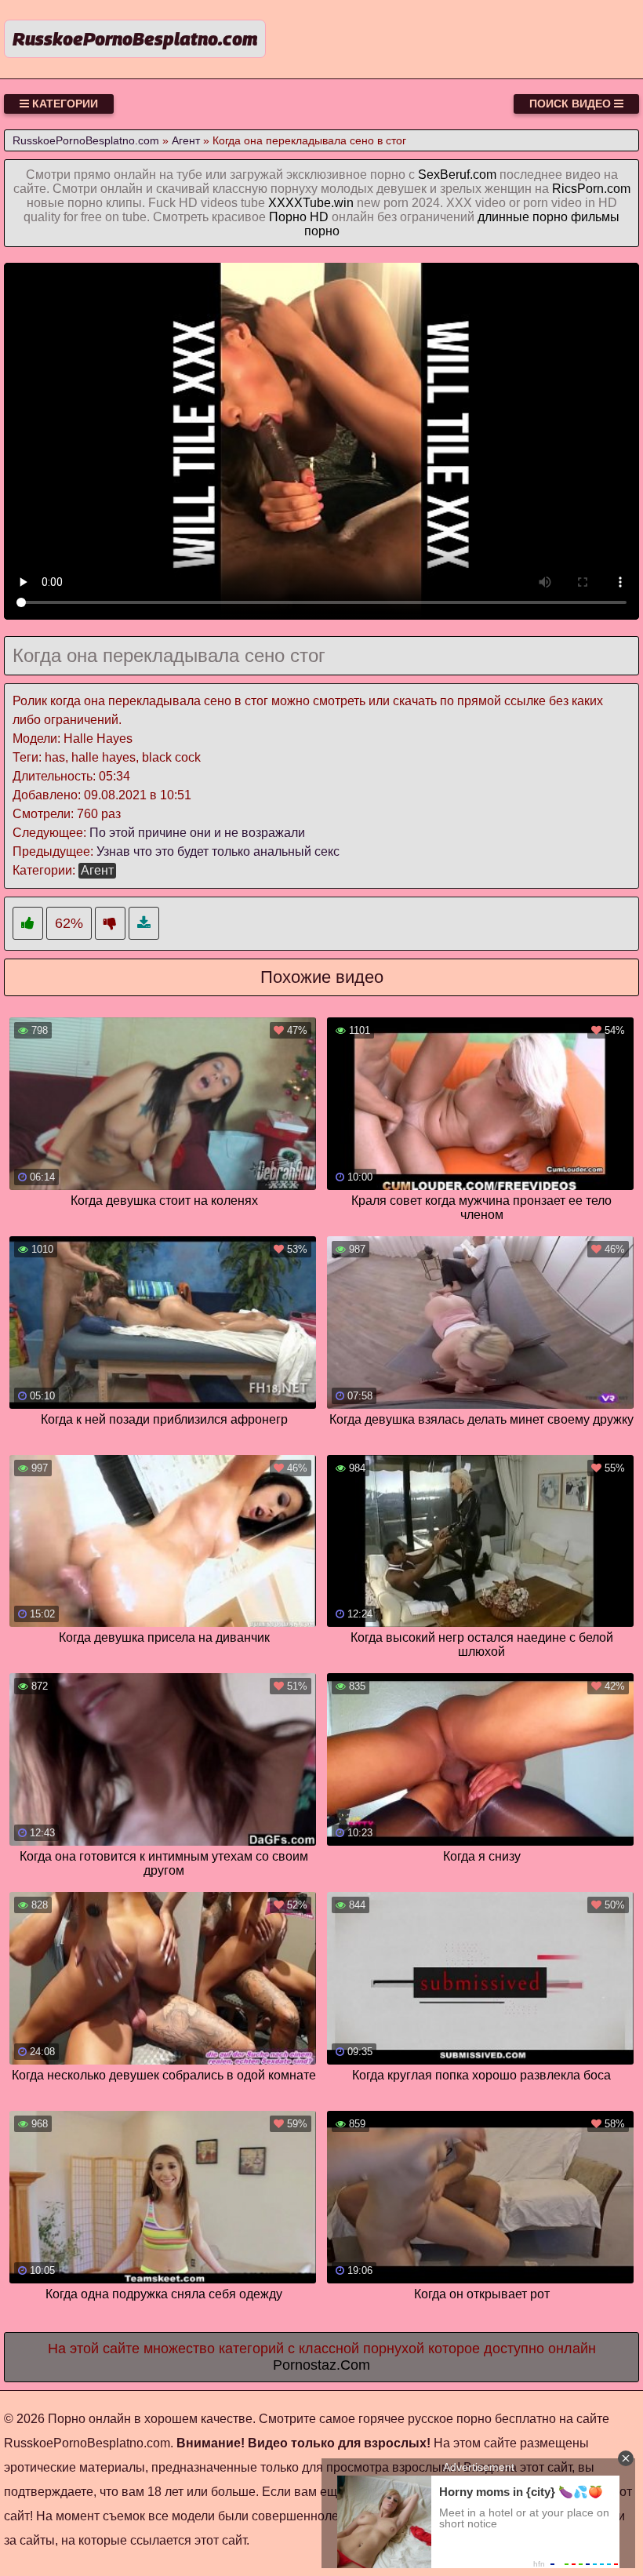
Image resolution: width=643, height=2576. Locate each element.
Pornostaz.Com (321, 2365)
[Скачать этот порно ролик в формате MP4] (144, 924)
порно (322, 231)
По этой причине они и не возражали (197, 833)
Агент (97, 870)
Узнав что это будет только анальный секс (218, 851)
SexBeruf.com (457, 175)
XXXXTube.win (311, 203)
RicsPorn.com (591, 189)
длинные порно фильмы (549, 217)
